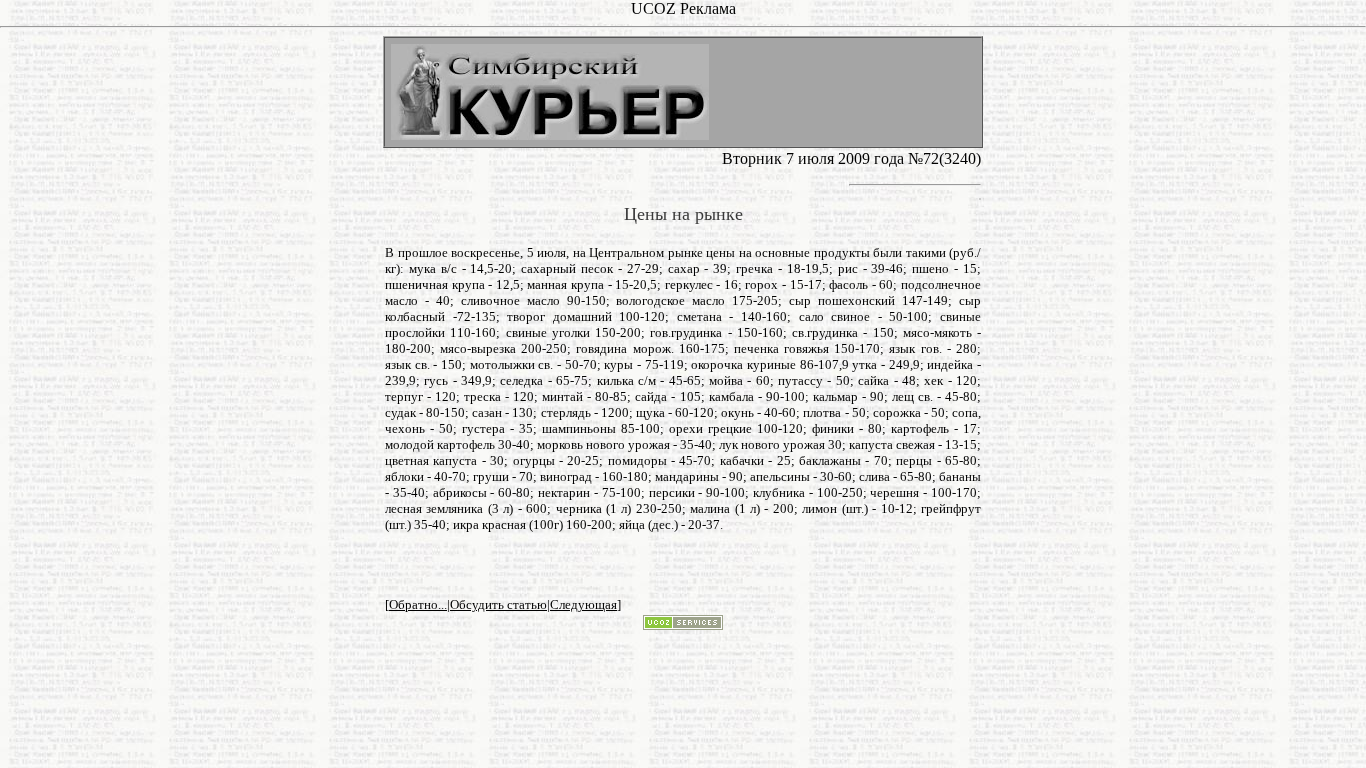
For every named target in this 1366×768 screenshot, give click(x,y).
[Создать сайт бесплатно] (683, 624)
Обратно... (418, 604)
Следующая (583, 604)
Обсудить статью (498, 604)
